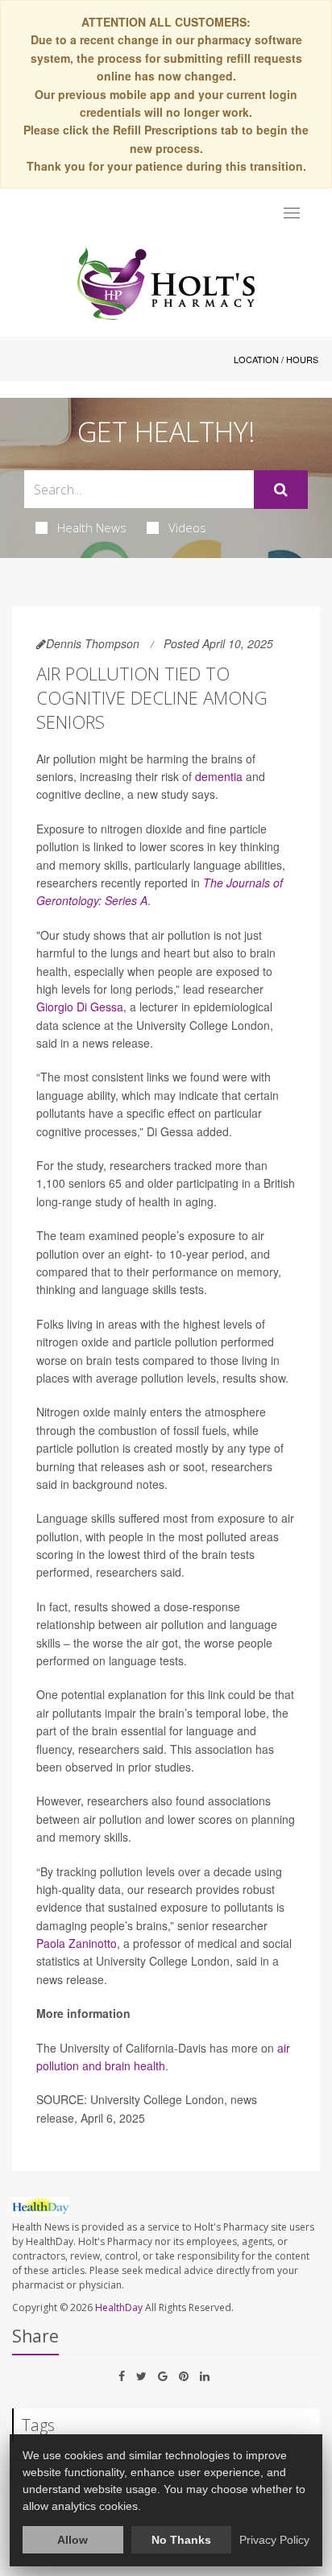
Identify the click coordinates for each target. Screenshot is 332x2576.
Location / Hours (276, 359)
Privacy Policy (274, 2540)
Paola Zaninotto (77, 1943)
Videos (187, 527)
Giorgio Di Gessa (80, 1007)
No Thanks (181, 2540)
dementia (219, 776)
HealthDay (119, 2307)
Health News (92, 527)
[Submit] (281, 490)
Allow (73, 2540)
